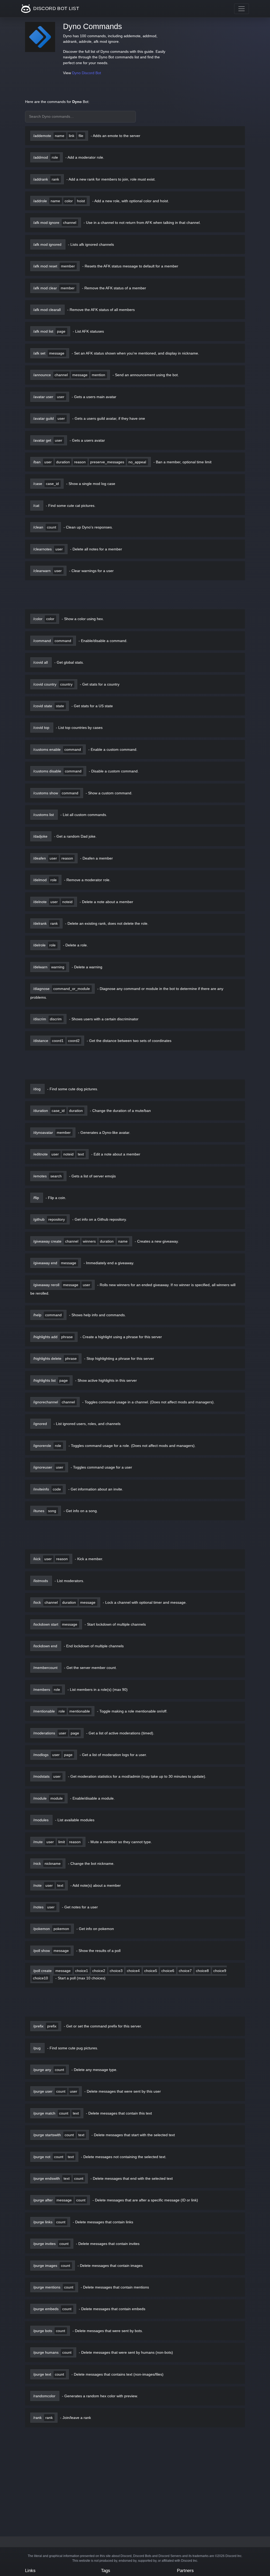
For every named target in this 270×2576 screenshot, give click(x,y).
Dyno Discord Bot (86, 73)
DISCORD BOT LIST (56, 8)
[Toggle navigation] (242, 9)
